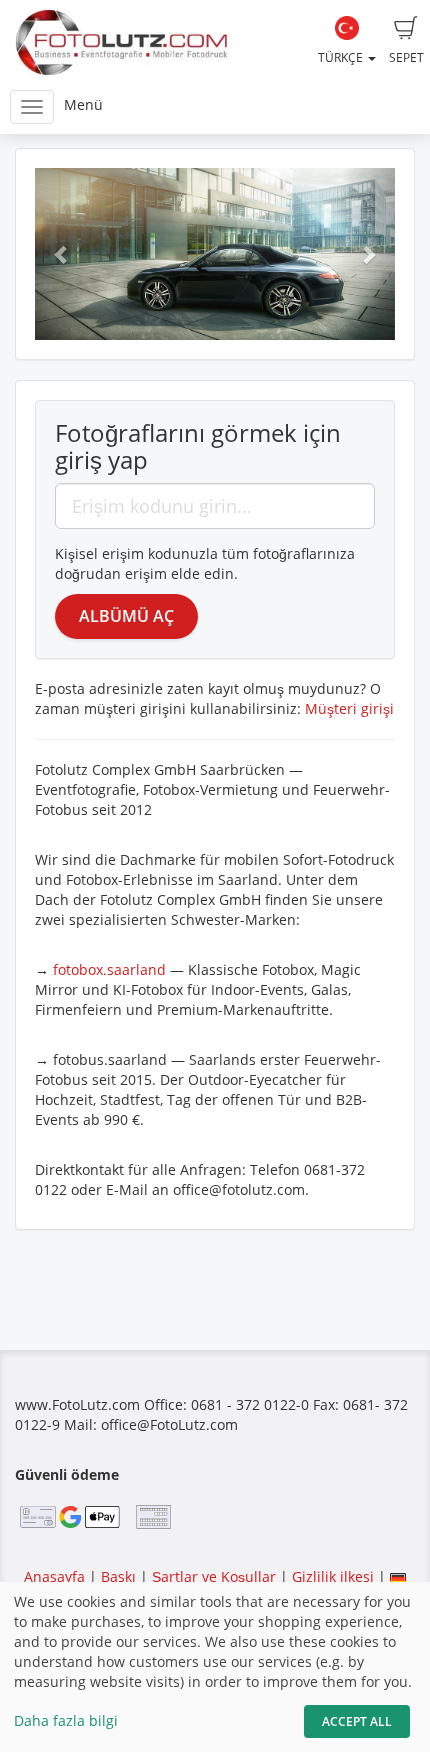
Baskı (118, 1576)
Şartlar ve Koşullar (214, 1576)
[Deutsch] (398, 1576)
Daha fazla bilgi (66, 1720)
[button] (62, 254)
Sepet (406, 57)
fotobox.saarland (109, 969)
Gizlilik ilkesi (333, 1576)
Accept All (357, 1721)
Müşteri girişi (349, 708)
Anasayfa (54, 1576)
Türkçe (342, 57)
